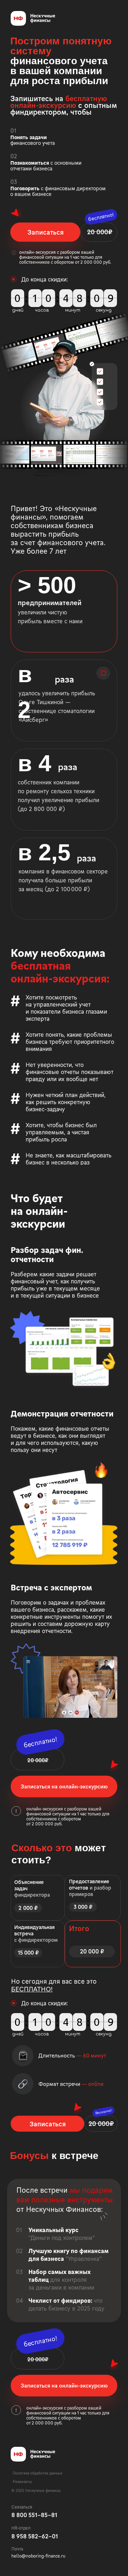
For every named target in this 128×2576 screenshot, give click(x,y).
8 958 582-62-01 (35, 2536)
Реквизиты (22, 2482)
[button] (45, 232)
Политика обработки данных (38, 2473)
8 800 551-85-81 (34, 2515)
